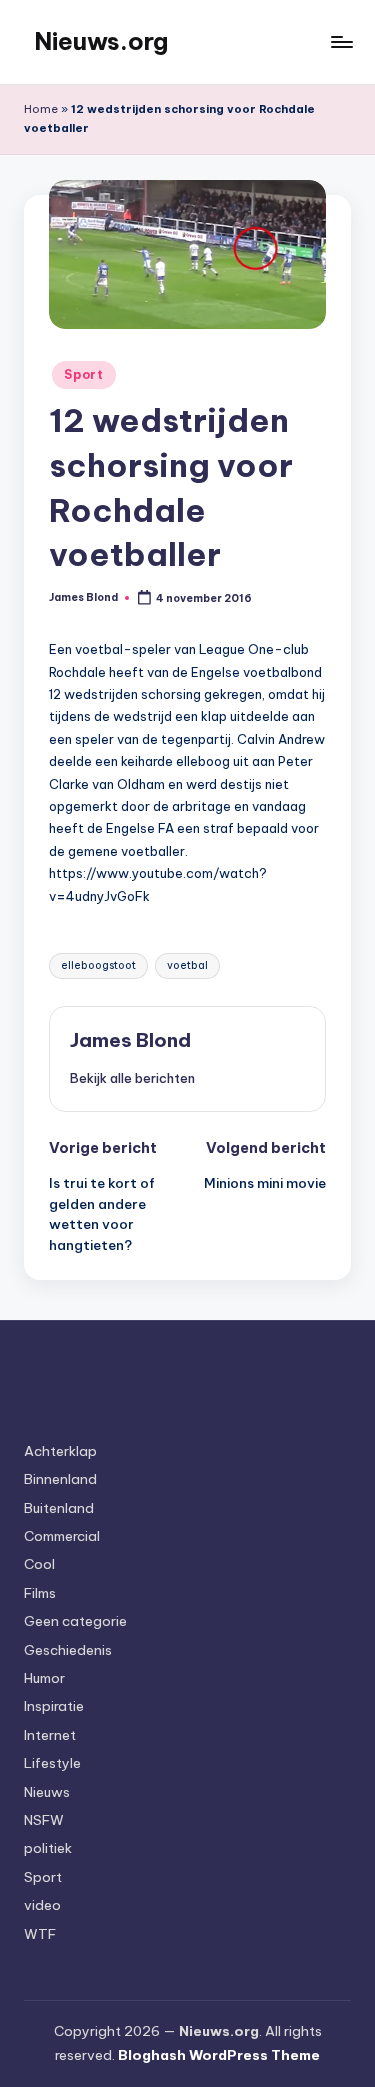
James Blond (130, 1040)
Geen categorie (75, 1621)
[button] (132, 1078)
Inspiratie (54, 1706)
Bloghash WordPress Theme (219, 2055)
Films (40, 1593)
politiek (48, 1848)
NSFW (44, 1820)
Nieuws (47, 1792)
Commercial (62, 1536)
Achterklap (60, 1451)
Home (41, 109)
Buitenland (59, 1508)
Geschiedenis (68, 1650)
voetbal (187, 965)
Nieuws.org (101, 41)
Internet (50, 1735)
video (42, 1905)
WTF (40, 1934)
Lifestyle (52, 1763)
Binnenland (60, 1479)
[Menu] (341, 41)
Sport (84, 374)
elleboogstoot (98, 965)
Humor (44, 1678)
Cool (39, 1564)
